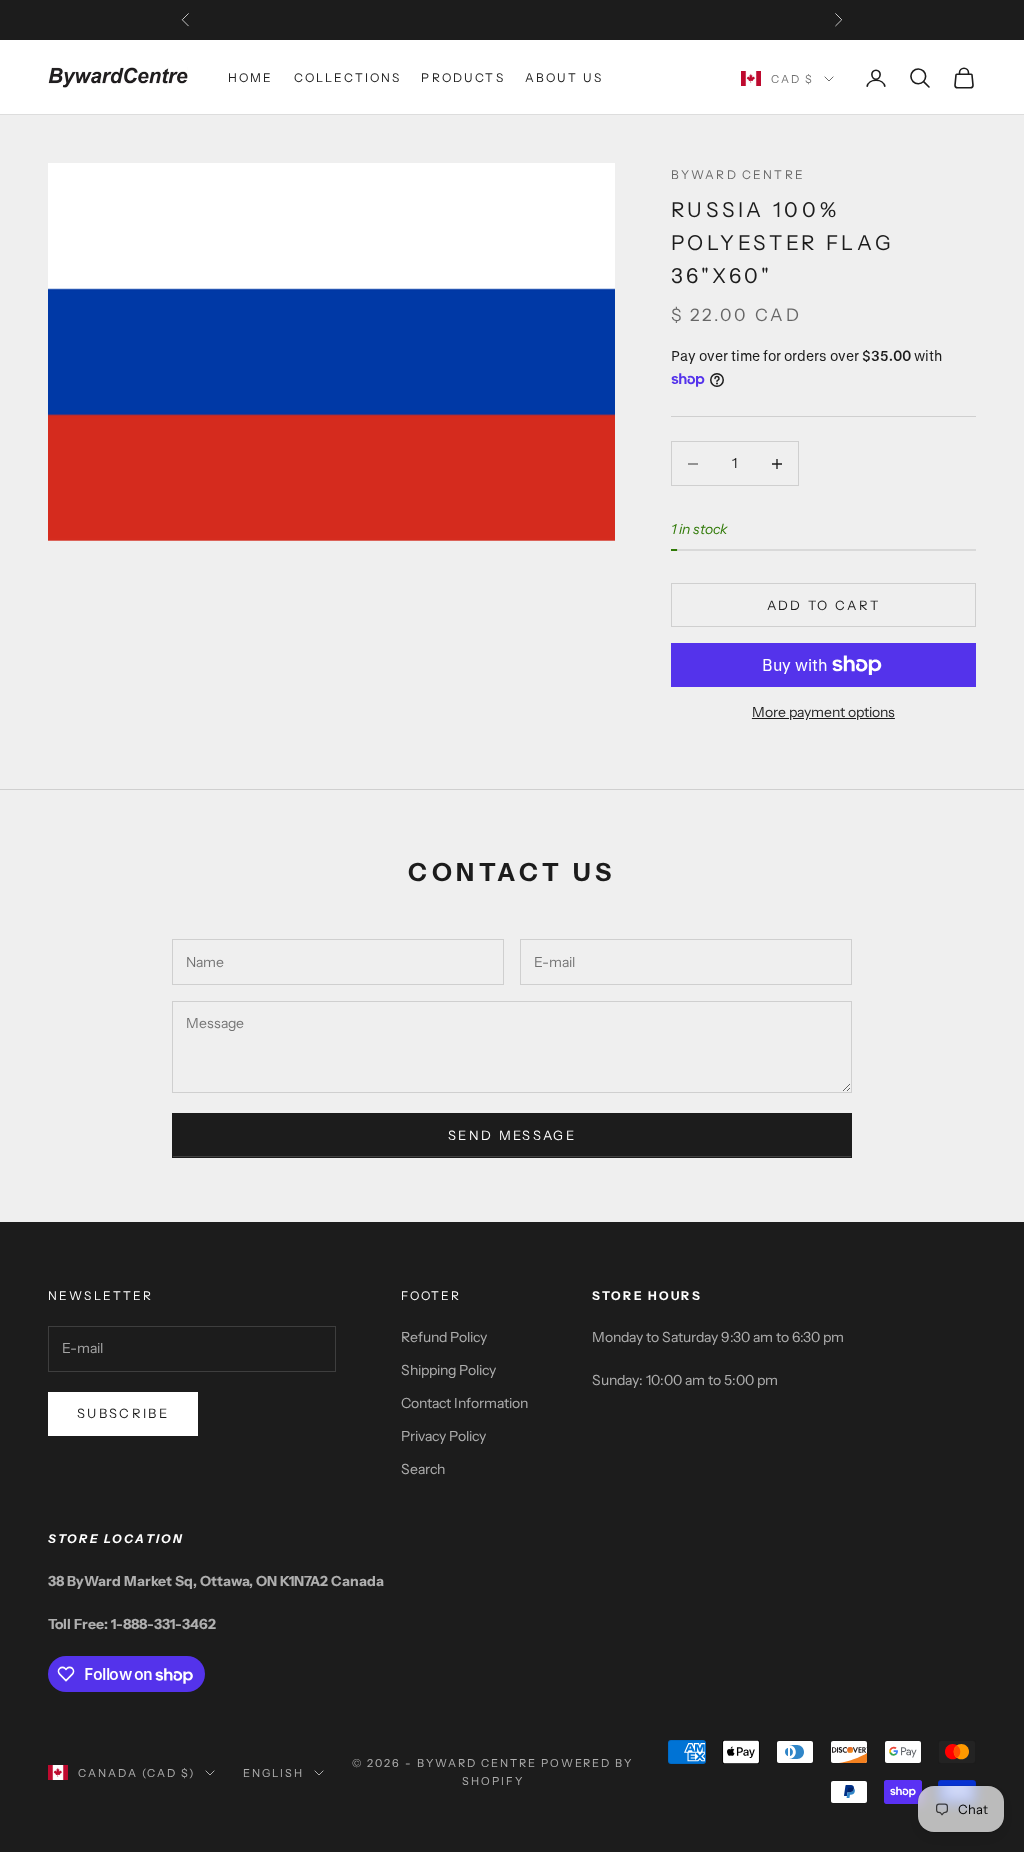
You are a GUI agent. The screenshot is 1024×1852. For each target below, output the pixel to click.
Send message (512, 1135)
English (273, 1773)
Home (251, 77)
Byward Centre (738, 174)
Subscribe (123, 1413)
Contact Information (464, 1403)
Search (423, 1469)
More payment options (823, 712)
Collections (348, 77)
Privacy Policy (443, 1436)
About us (564, 77)
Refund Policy (444, 1337)
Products (462, 77)
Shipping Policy (448, 1370)
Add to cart (824, 605)
